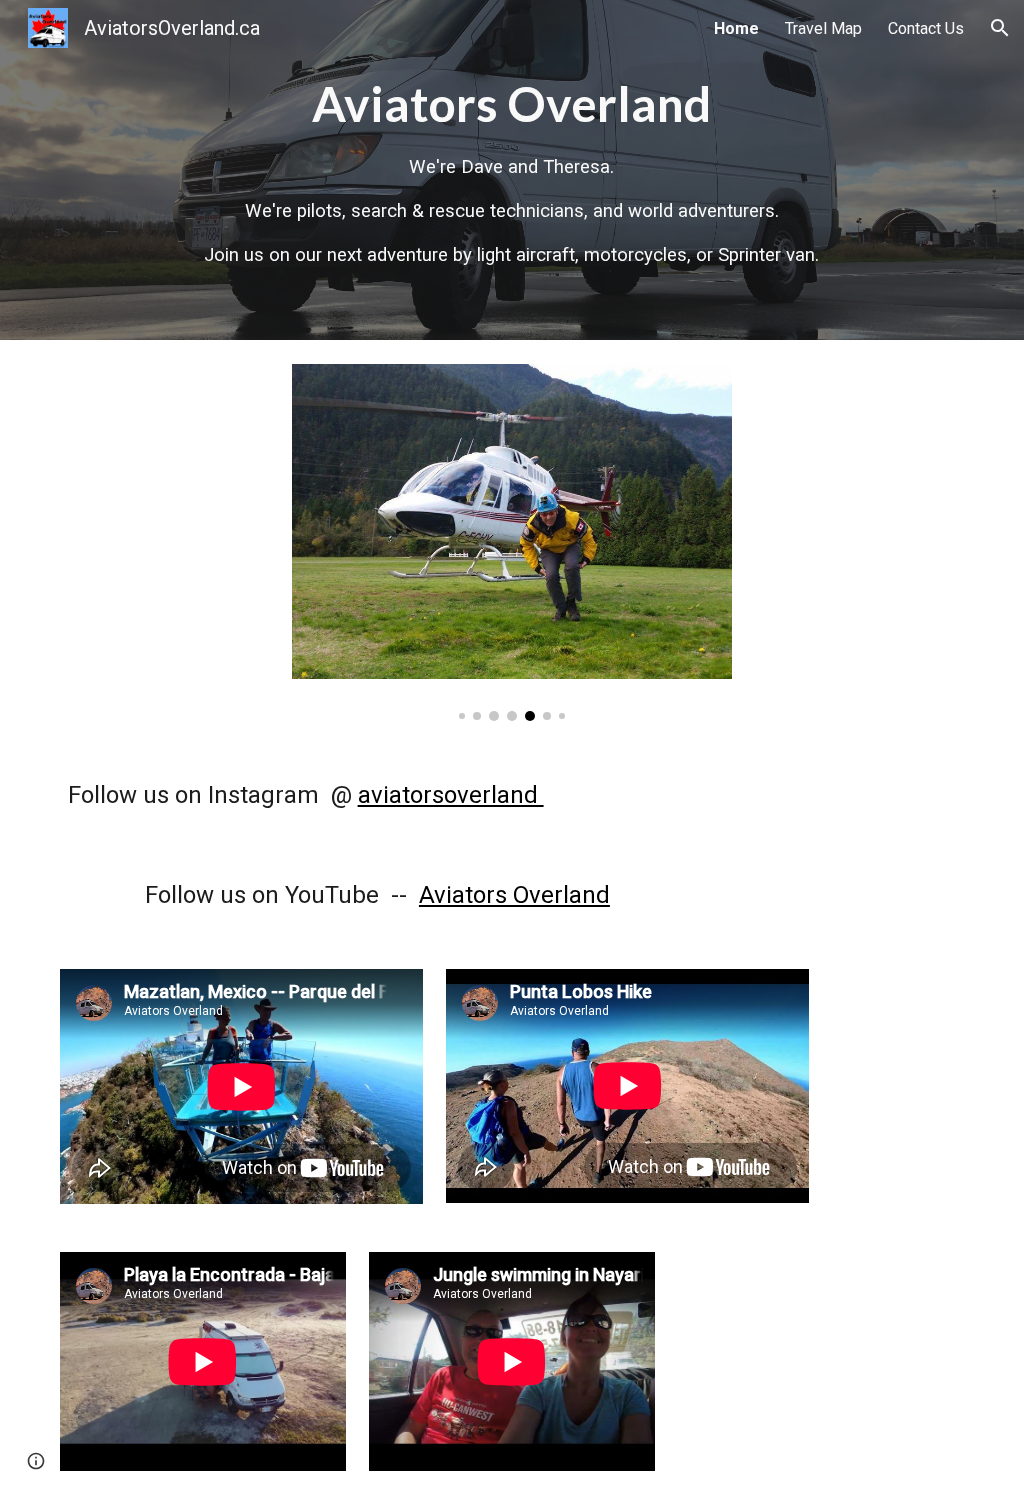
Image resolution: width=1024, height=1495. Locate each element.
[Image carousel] (512, 542)
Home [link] (736, 28)
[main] (512, 170)
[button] (1000, 28)
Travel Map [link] (823, 28)
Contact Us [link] (926, 28)
